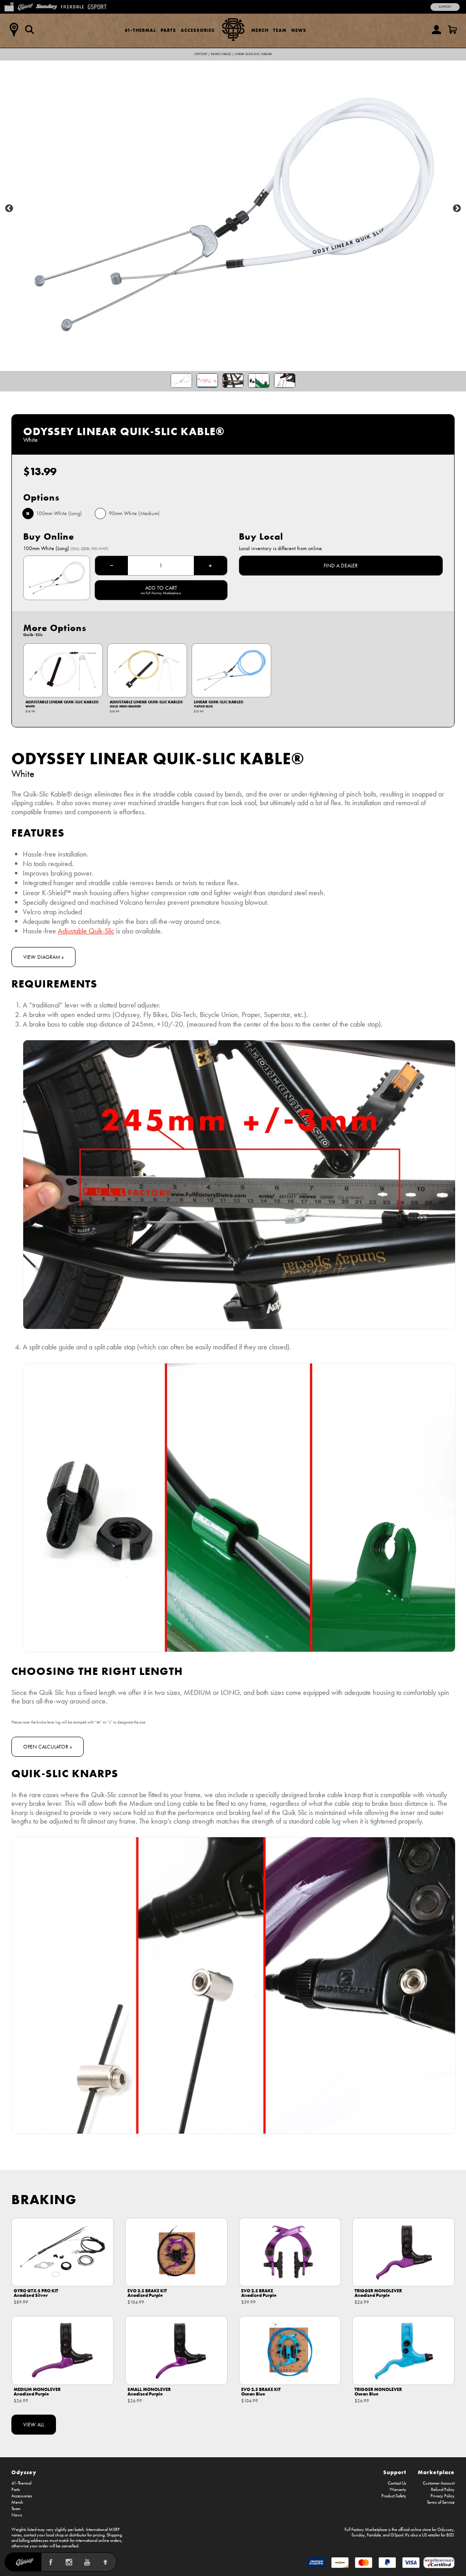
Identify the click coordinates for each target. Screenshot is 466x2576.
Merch (260, 30)
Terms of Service (441, 2502)
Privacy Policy (443, 2496)
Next (457, 209)
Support (445, 7)
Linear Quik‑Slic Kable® (253, 54)
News (299, 30)
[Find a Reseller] (14, 30)
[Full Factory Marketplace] (9, 6)
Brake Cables (221, 54)
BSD (450, 2535)
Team (280, 30)
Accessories (198, 30)
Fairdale (374, 2535)
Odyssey (201, 54)
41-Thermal (140, 30)
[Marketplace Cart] (452, 30)
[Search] (30, 30)
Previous (9, 209)
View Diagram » (43, 957)
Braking (44, 2199)
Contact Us (397, 2483)
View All (34, 2425)
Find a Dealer (341, 566)
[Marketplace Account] (436, 30)
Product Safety (394, 2496)
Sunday (358, 2535)
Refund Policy (443, 2490)
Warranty (398, 2490)
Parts (168, 30)
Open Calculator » (48, 1747)
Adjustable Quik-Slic (86, 931)
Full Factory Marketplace (366, 2530)
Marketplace (436, 2472)
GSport (397, 2535)
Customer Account (439, 2483)
